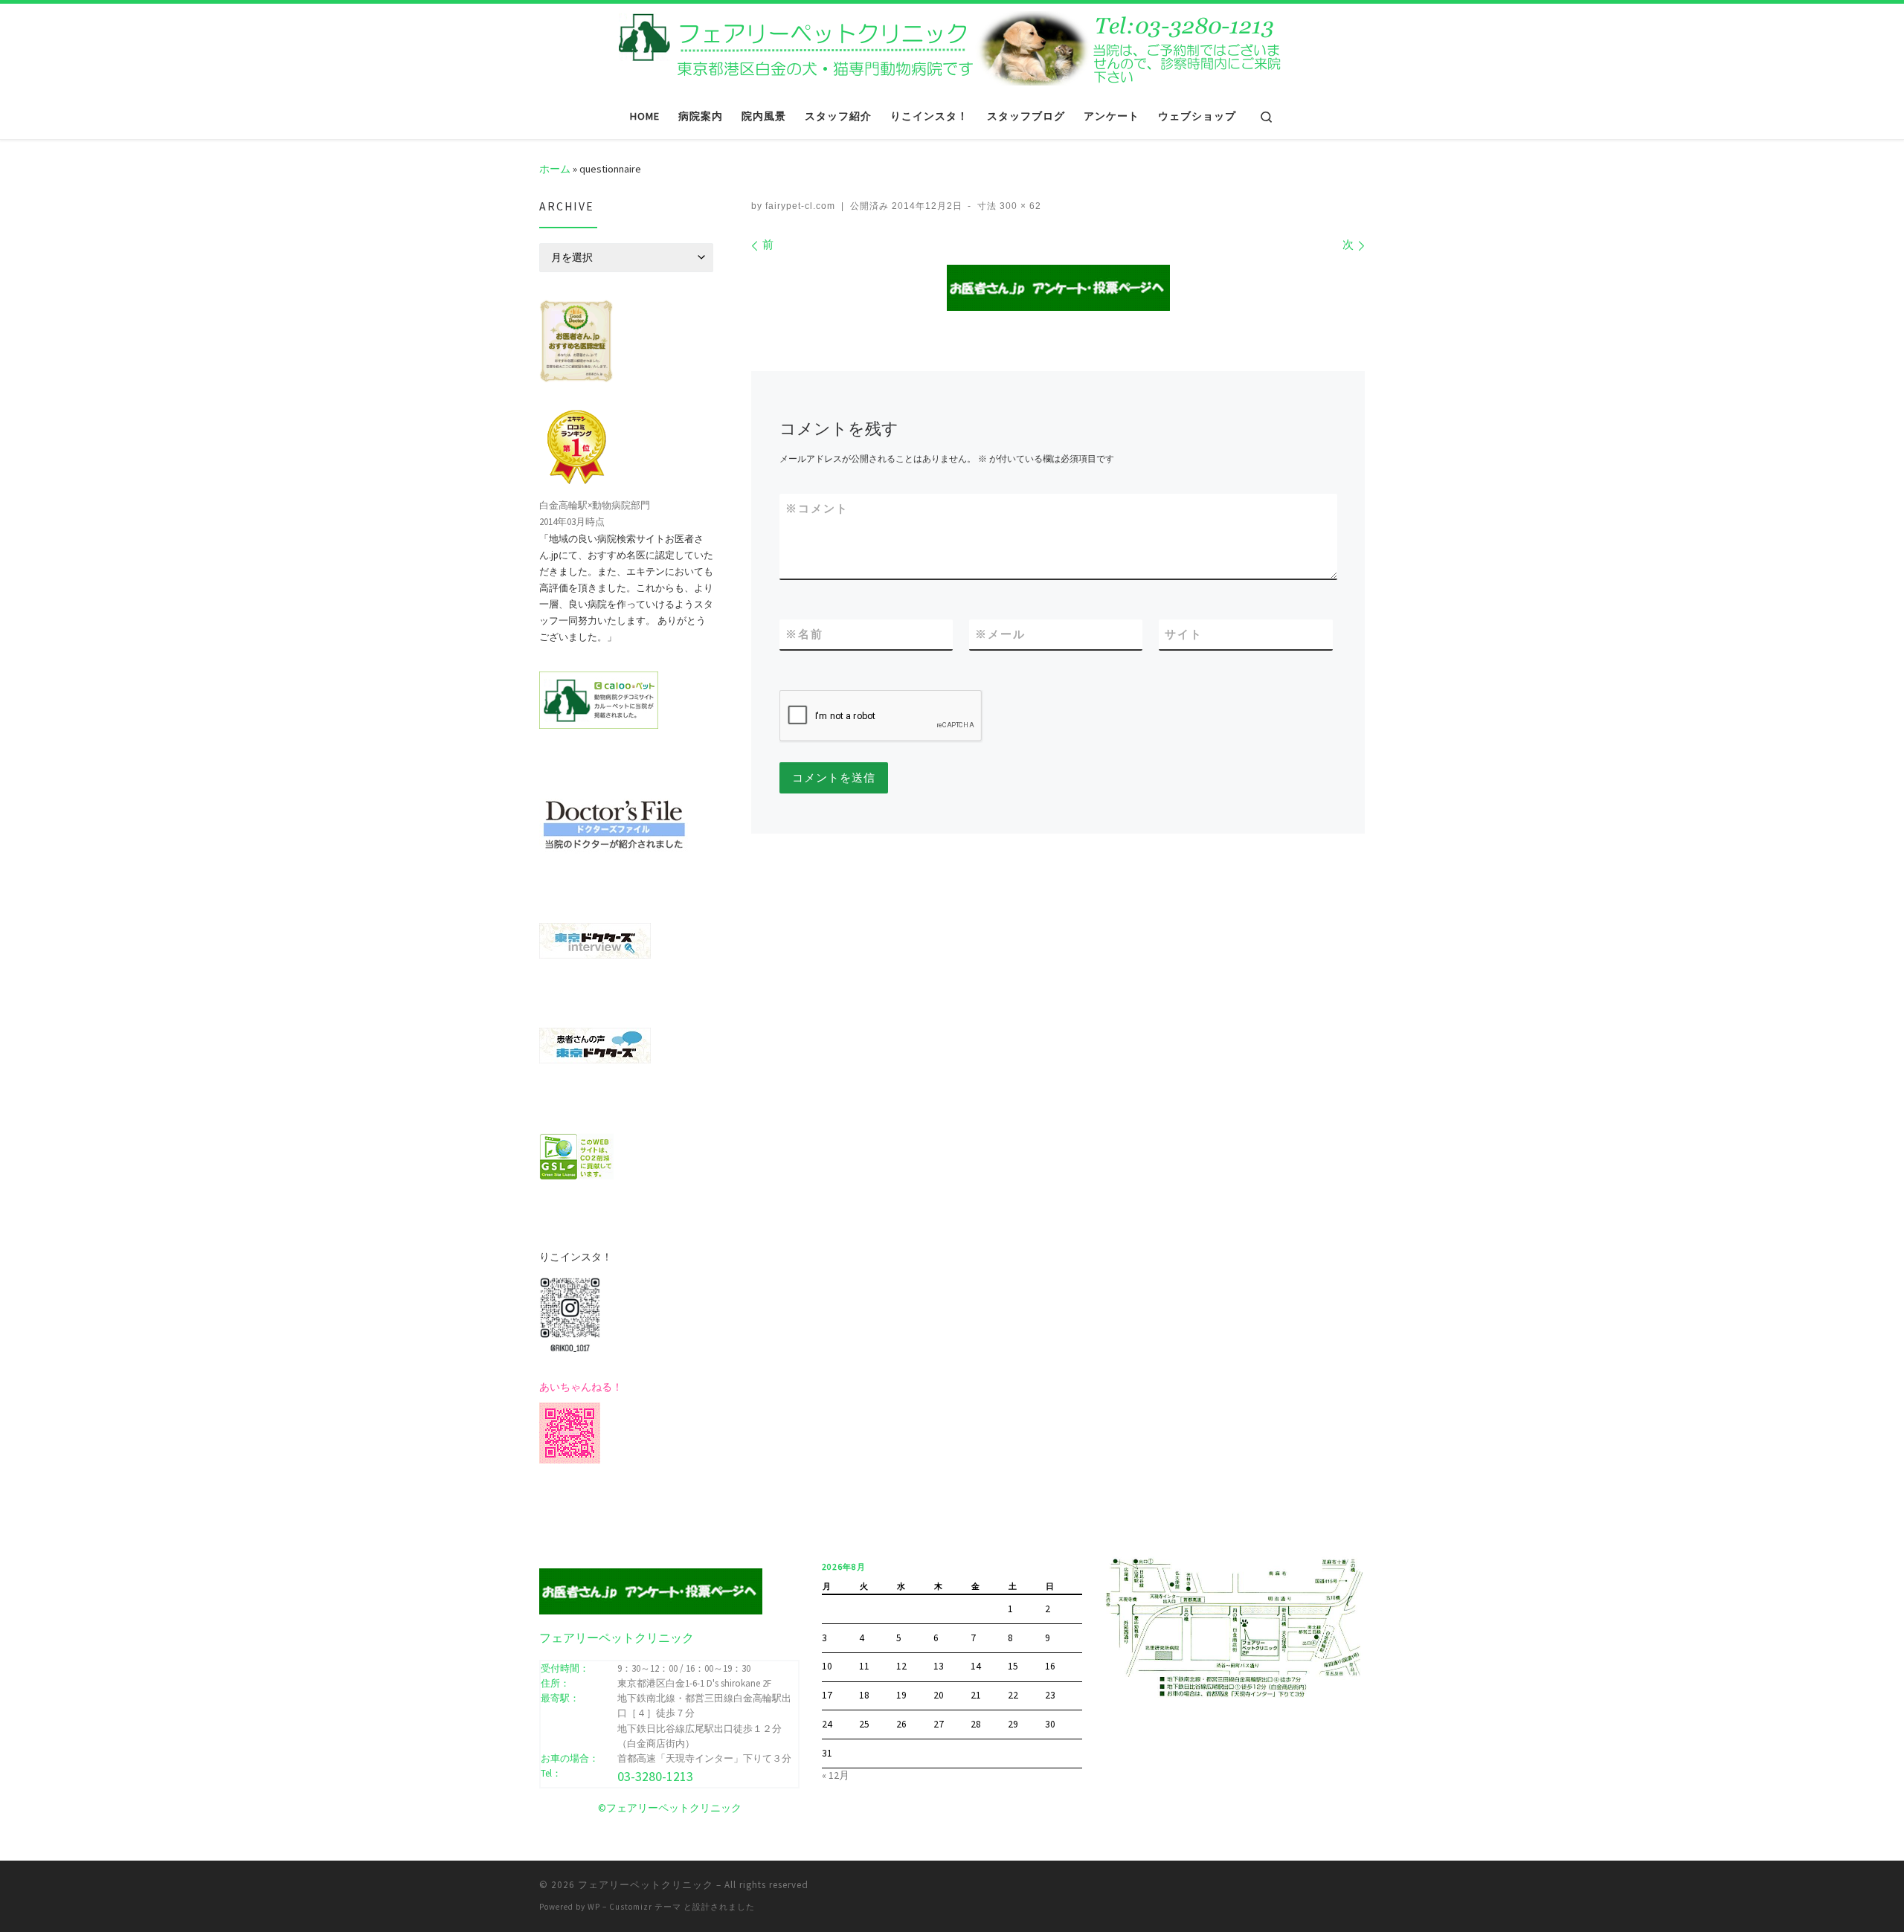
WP (594, 1907)
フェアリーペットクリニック (646, 1885)
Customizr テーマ (645, 1907)
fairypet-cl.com (800, 206)
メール (1000, 634)
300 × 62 (1019, 206)
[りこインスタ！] (570, 1313)
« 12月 (836, 1775)
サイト (1184, 634)
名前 (804, 634)
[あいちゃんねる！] (570, 1432)
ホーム (555, 169)
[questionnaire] (1058, 288)
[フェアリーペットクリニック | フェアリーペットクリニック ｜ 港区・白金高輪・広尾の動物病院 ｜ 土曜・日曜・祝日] (952, 46)
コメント (817, 508)
